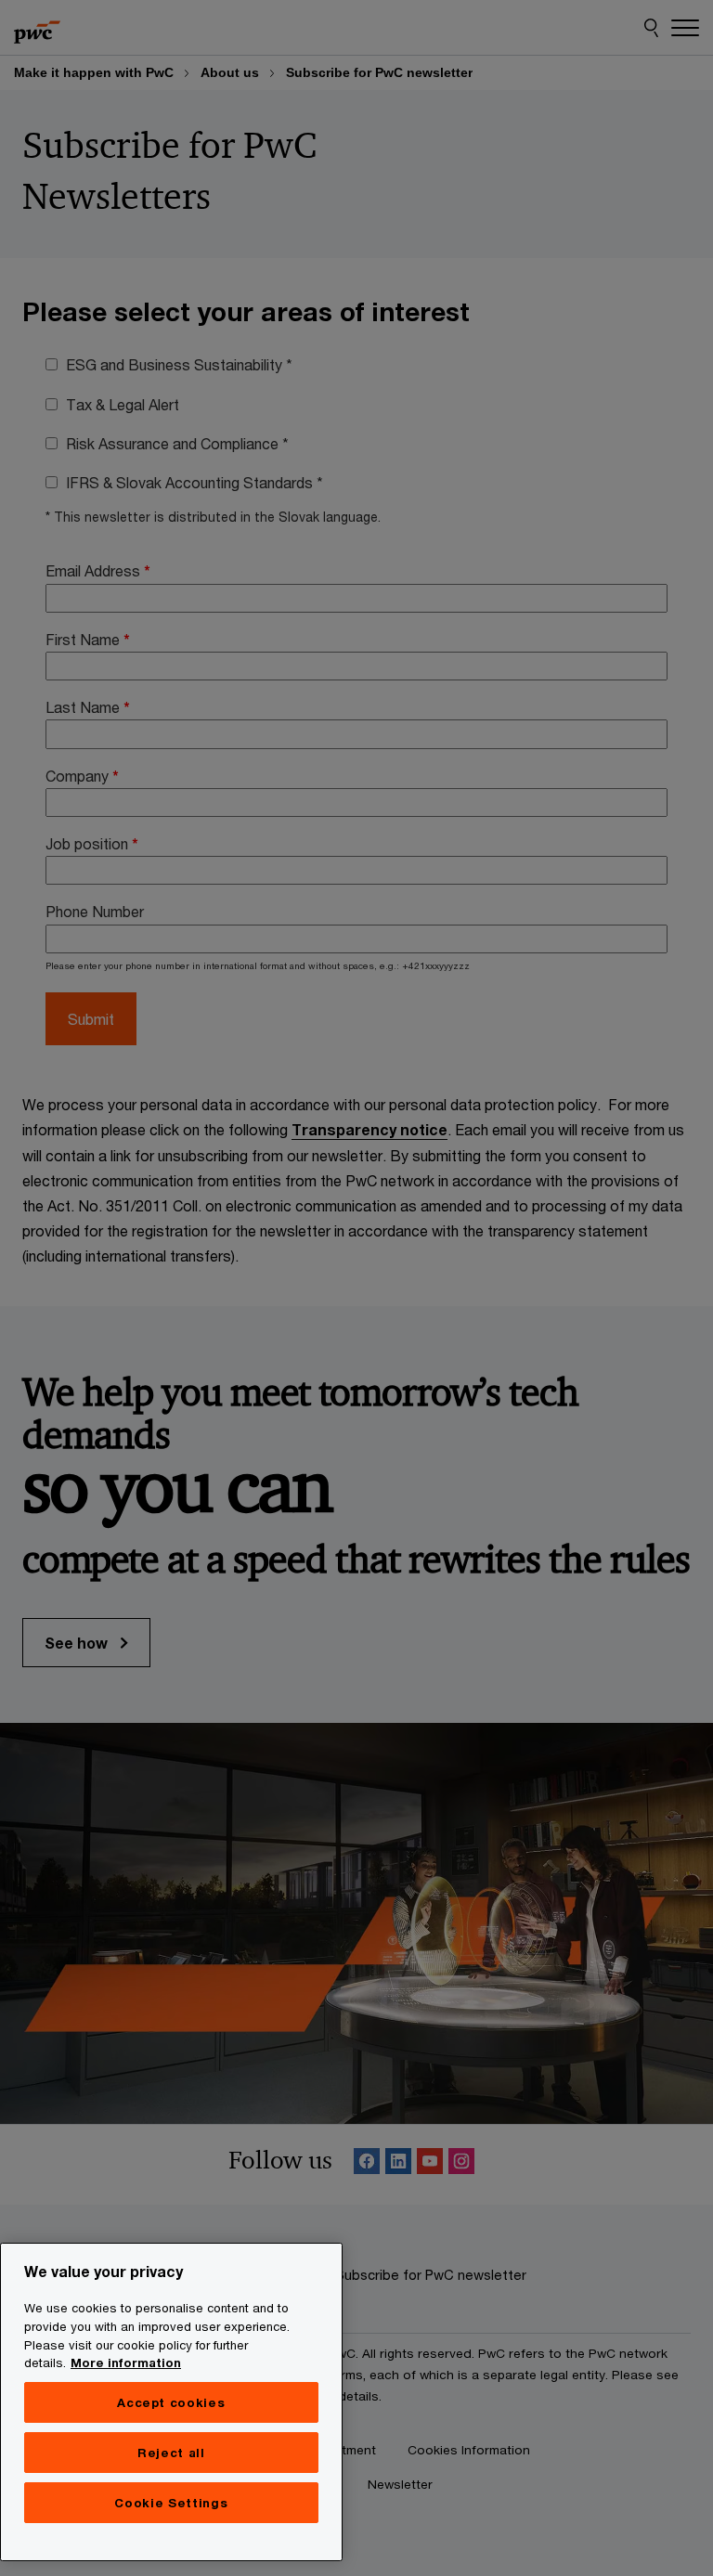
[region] (171, 2402)
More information (126, 2362)
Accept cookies (171, 2402)
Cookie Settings (171, 2503)
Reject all (171, 2453)
